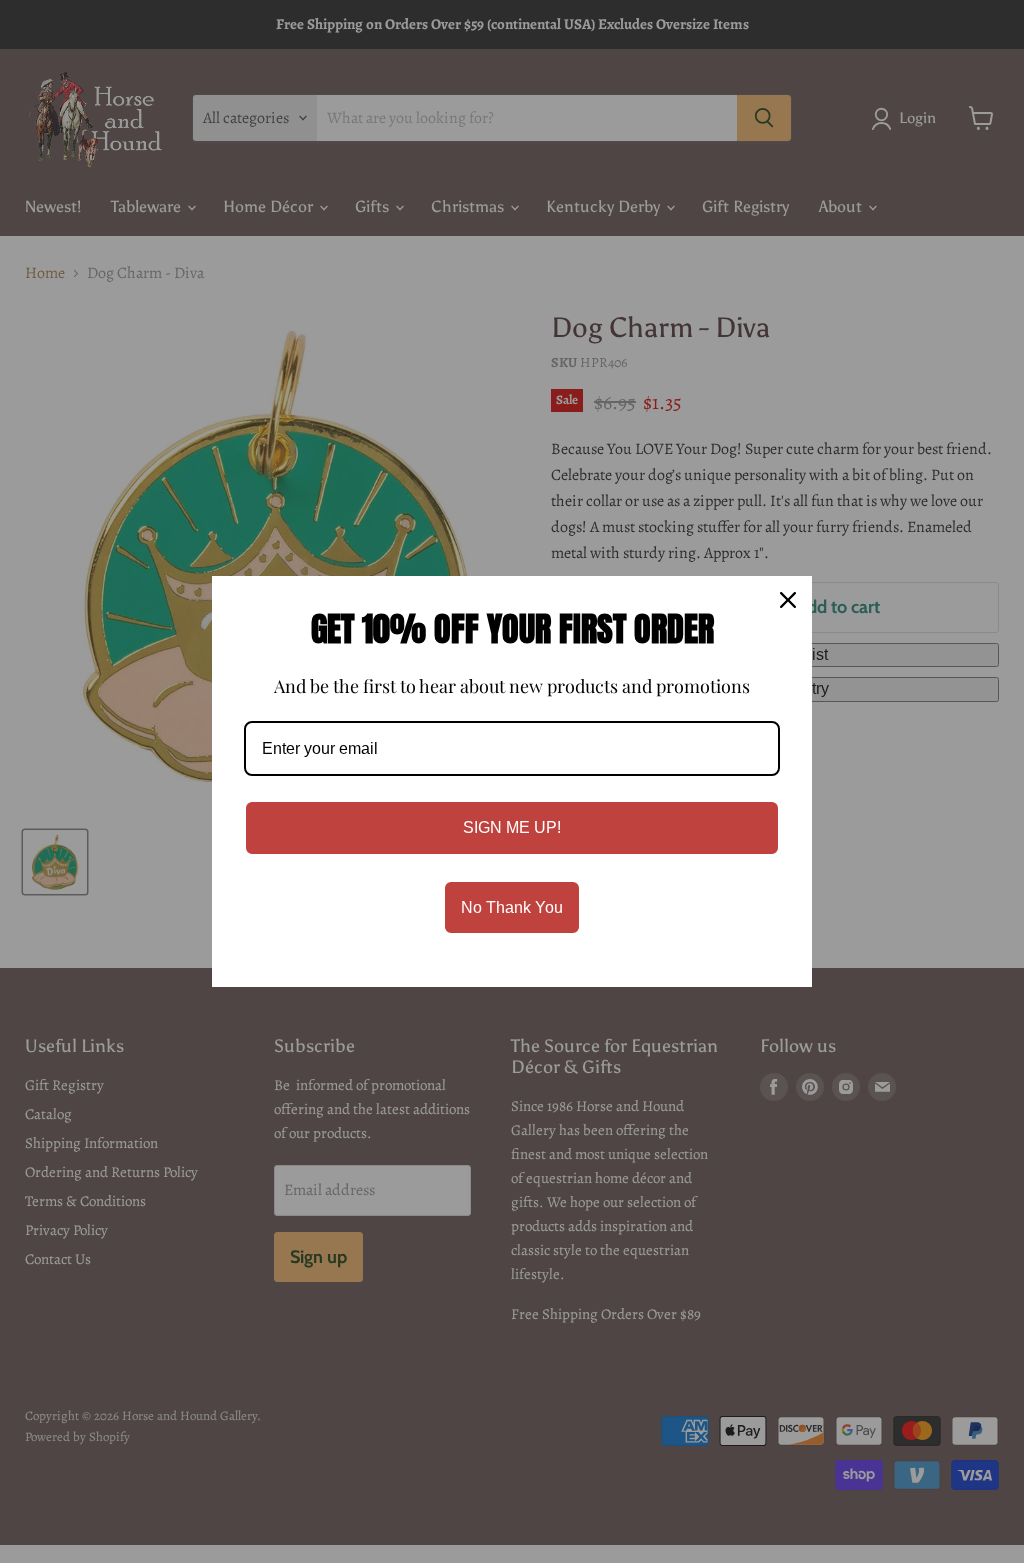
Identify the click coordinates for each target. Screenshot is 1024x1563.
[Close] (788, 600)
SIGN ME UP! (512, 827)
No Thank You (512, 907)
